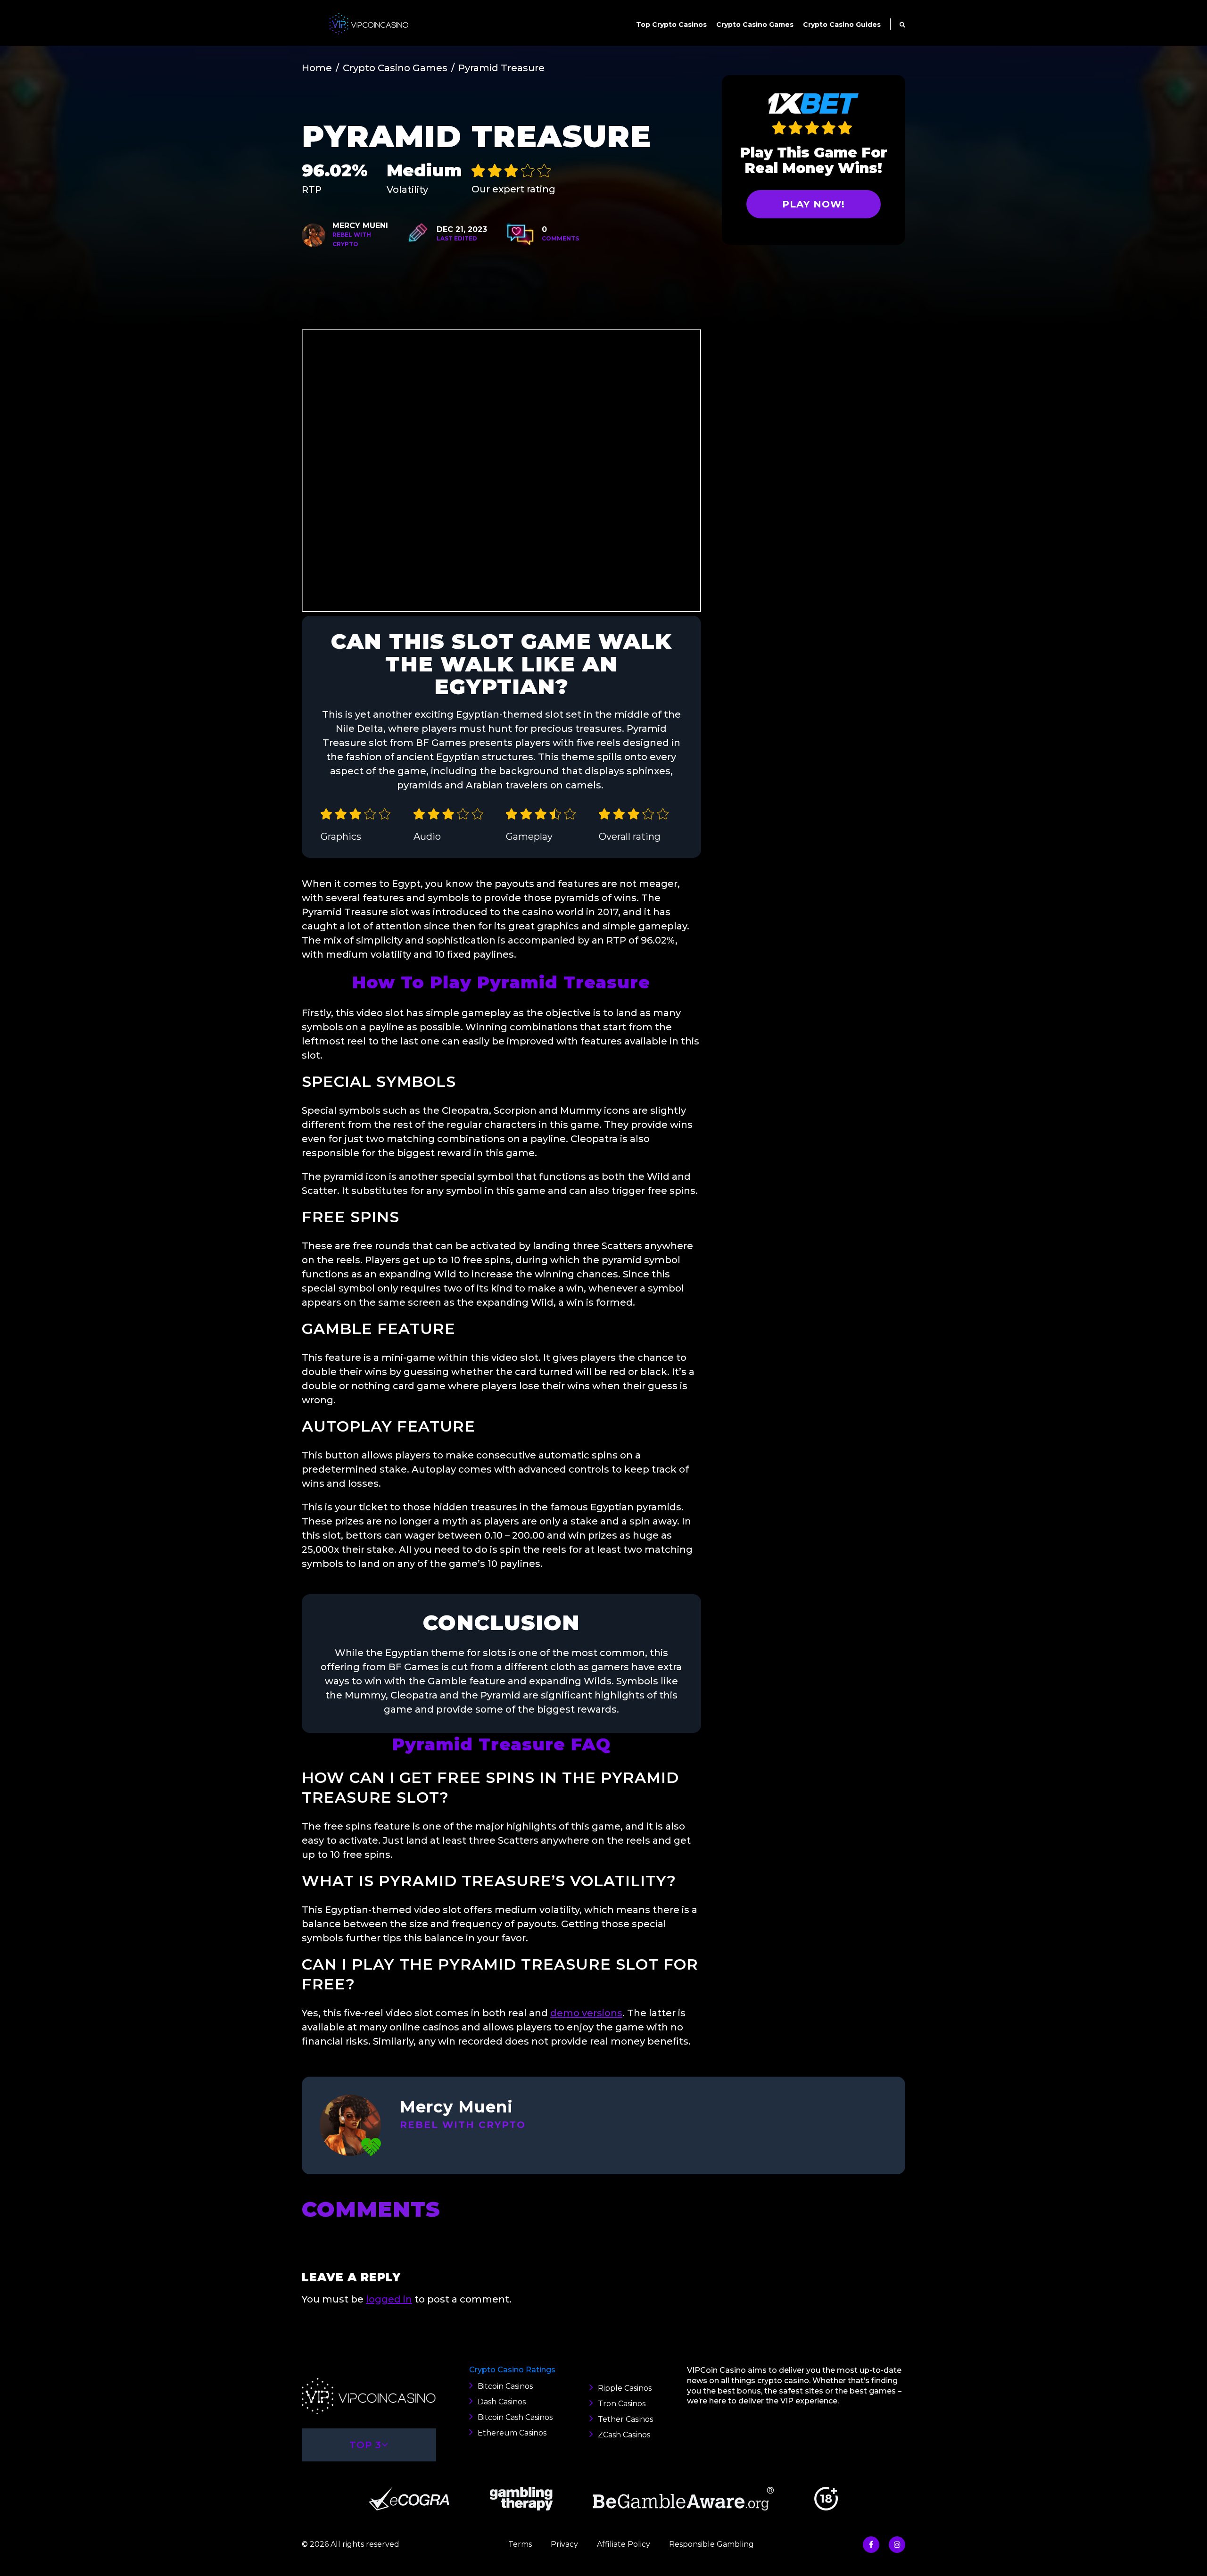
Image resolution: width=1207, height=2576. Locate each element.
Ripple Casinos (625, 2388)
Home (317, 68)
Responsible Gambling (711, 2544)
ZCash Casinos (624, 2435)
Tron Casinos (622, 2404)
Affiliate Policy (624, 2544)
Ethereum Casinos (512, 2433)
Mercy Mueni (360, 226)
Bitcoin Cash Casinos (515, 2417)
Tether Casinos (625, 2419)
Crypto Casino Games (755, 25)
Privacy (564, 2544)
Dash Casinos (502, 2402)
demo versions (586, 2013)
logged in (389, 2299)
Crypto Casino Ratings (512, 2370)
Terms (520, 2544)
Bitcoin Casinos (505, 2386)
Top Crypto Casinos (671, 25)
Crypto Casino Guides (842, 25)
